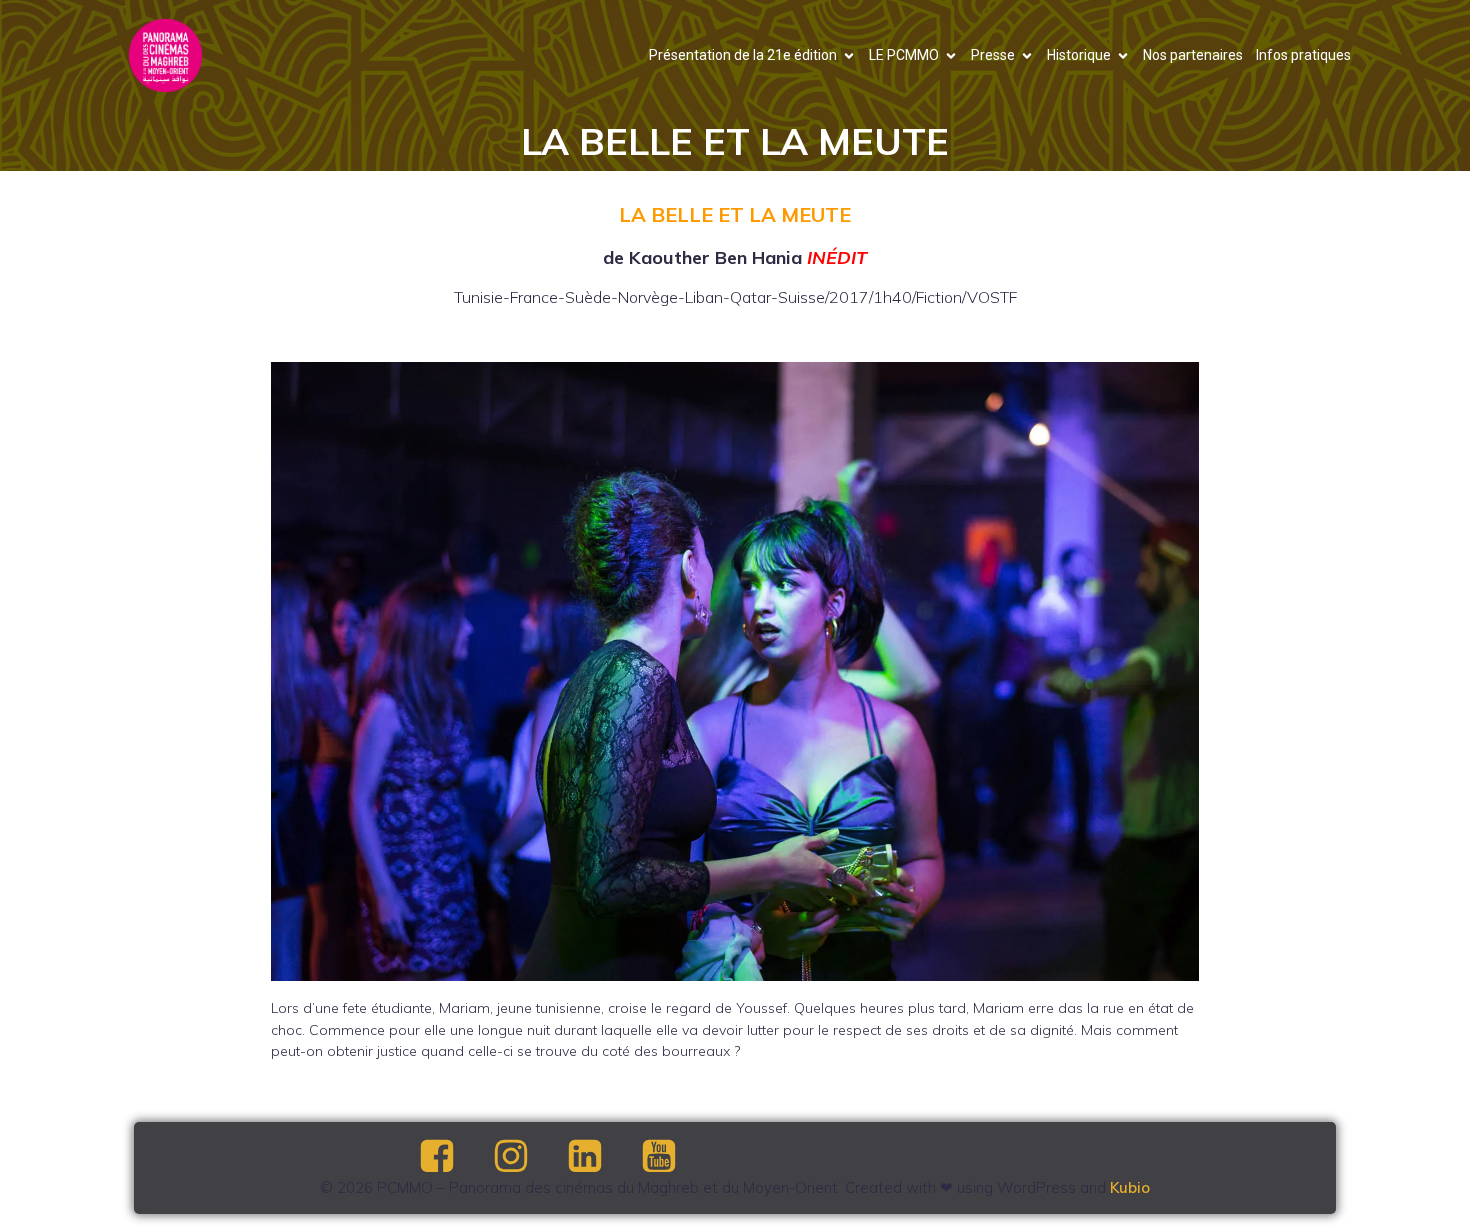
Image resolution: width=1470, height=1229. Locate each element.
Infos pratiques (1303, 55)
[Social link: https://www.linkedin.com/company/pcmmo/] (602, 1157)
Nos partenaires (1193, 55)
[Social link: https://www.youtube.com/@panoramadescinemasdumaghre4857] (676, 1157)
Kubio (1130, 1187)
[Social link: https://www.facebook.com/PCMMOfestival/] (454, 1157)
